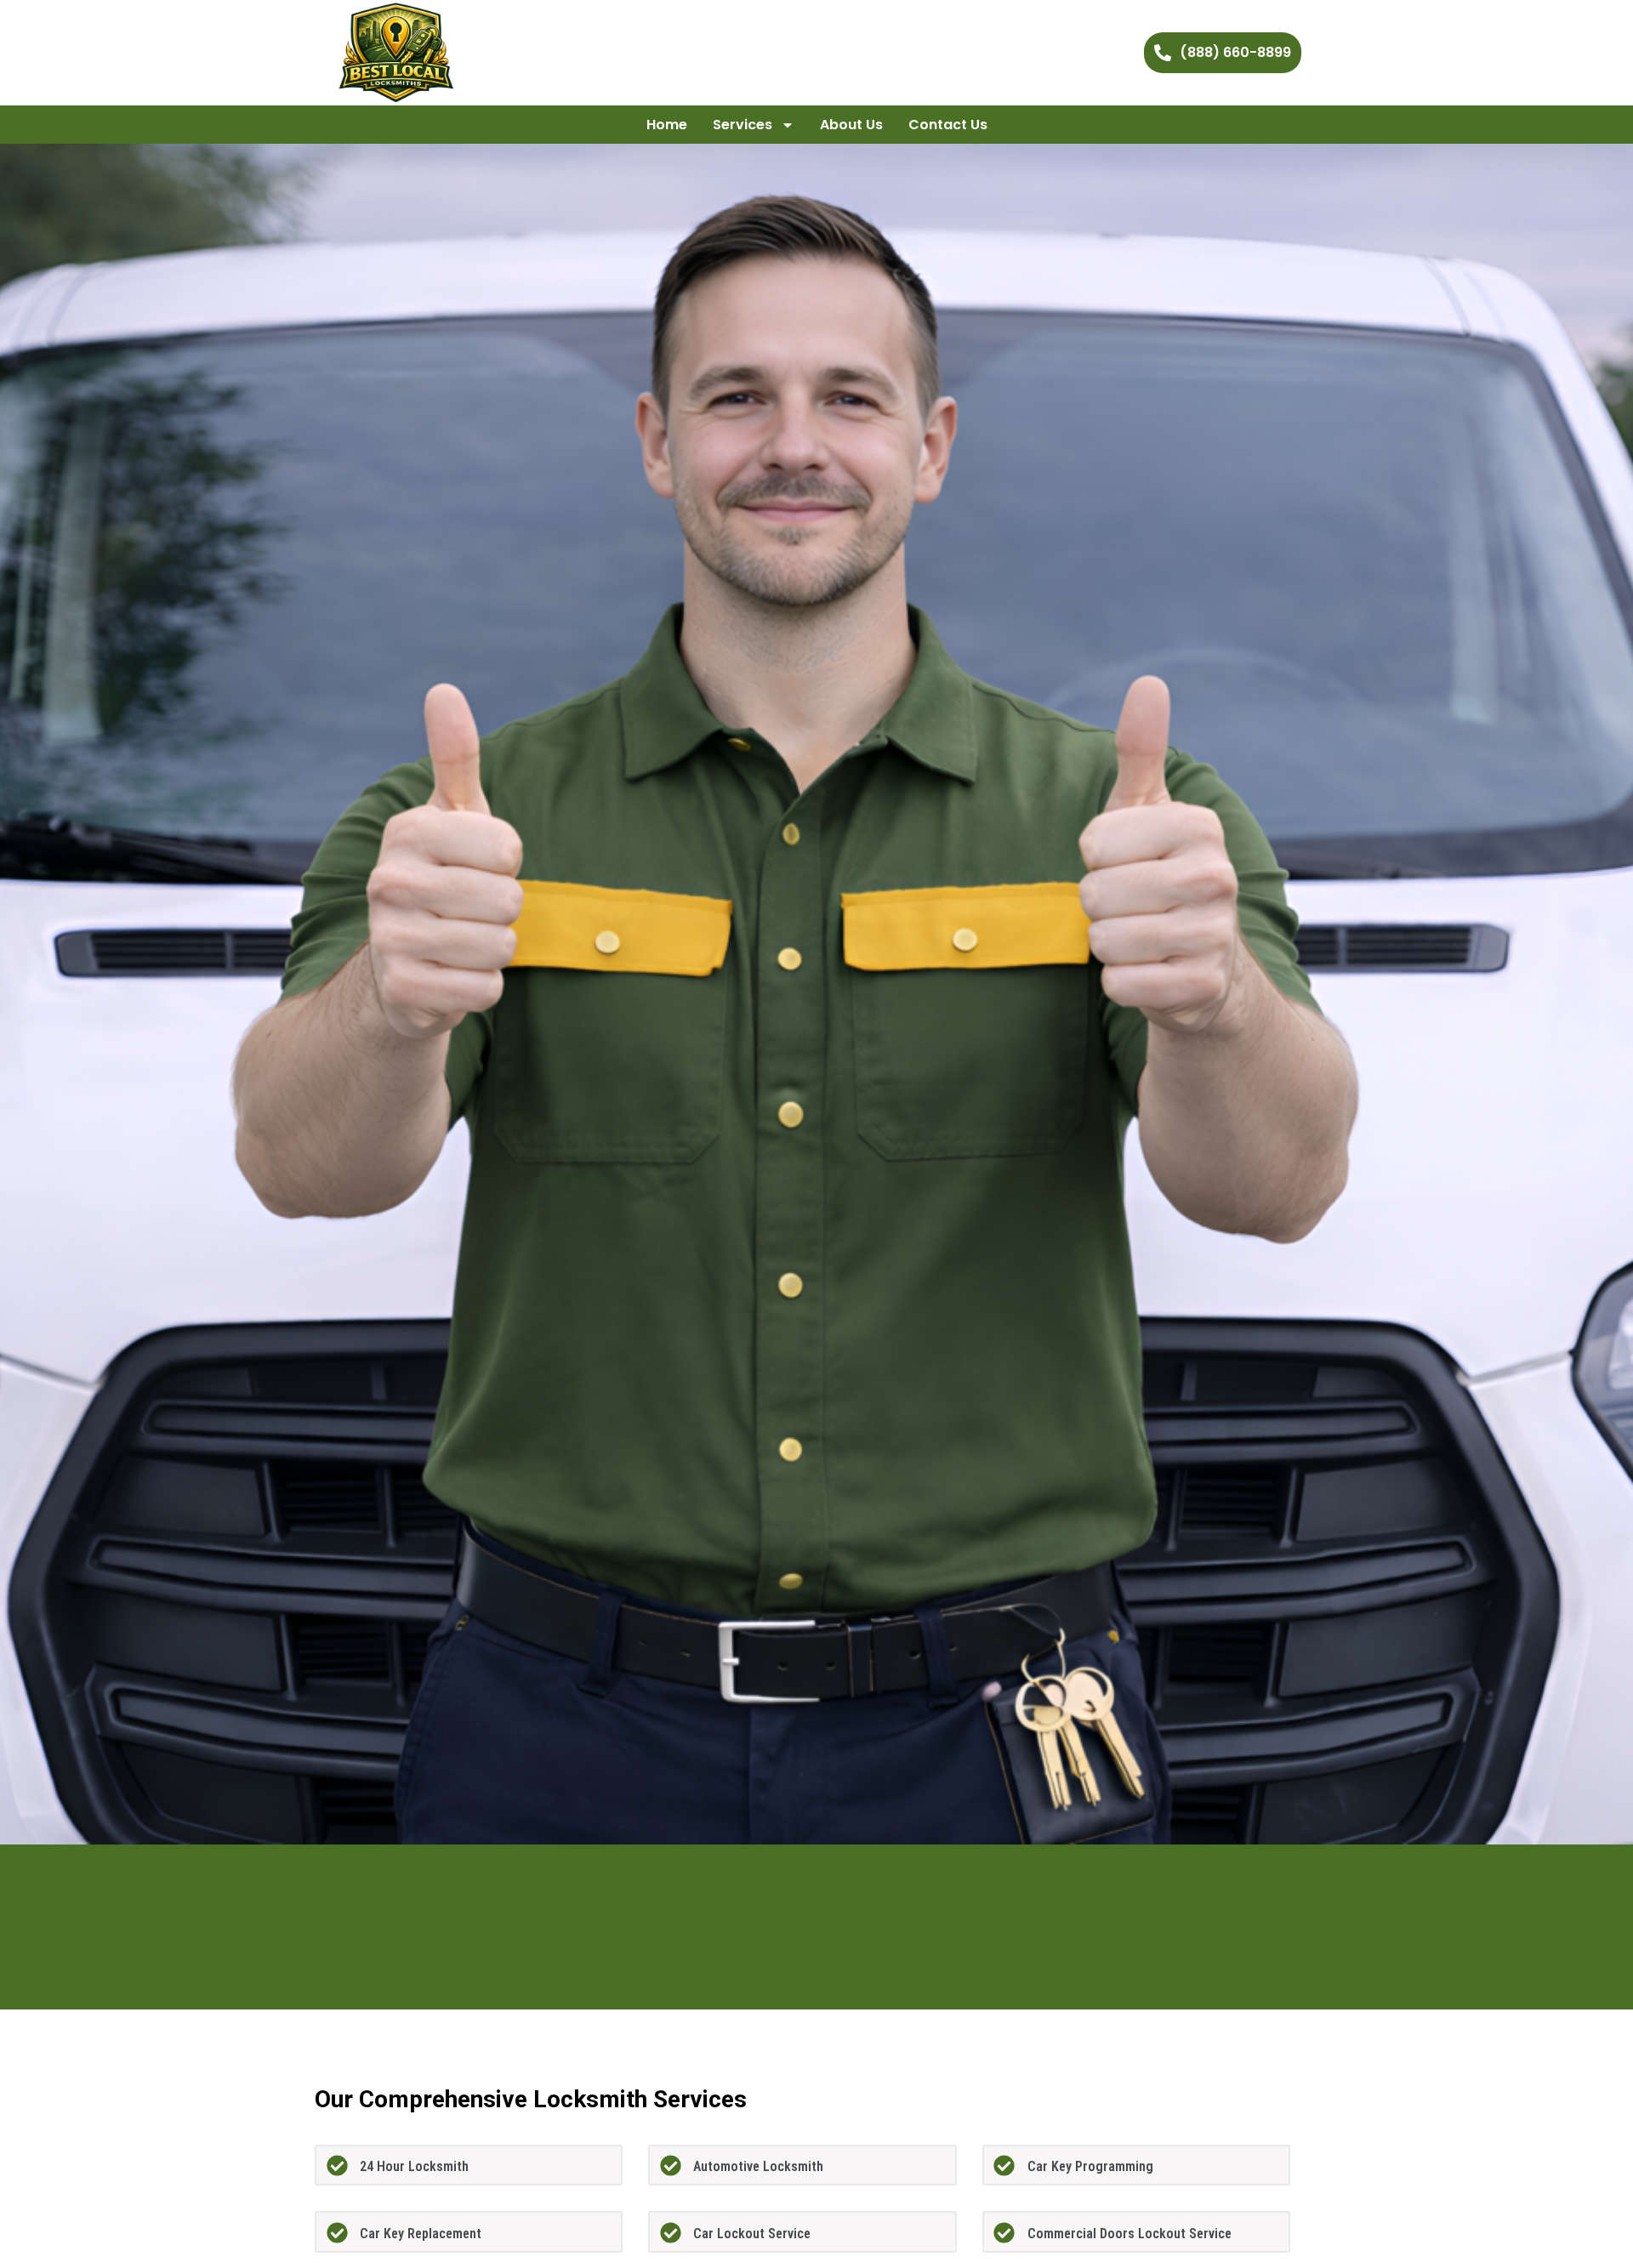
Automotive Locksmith (758, 2166)
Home (667, 125)
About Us (851, 125)
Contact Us (948, 125)
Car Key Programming (1090, 2166)
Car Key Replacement (421, 2234)
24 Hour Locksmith (414, 2166)
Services (743, 125)
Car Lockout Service (752, 2234)
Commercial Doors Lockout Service (1129, 2234)
